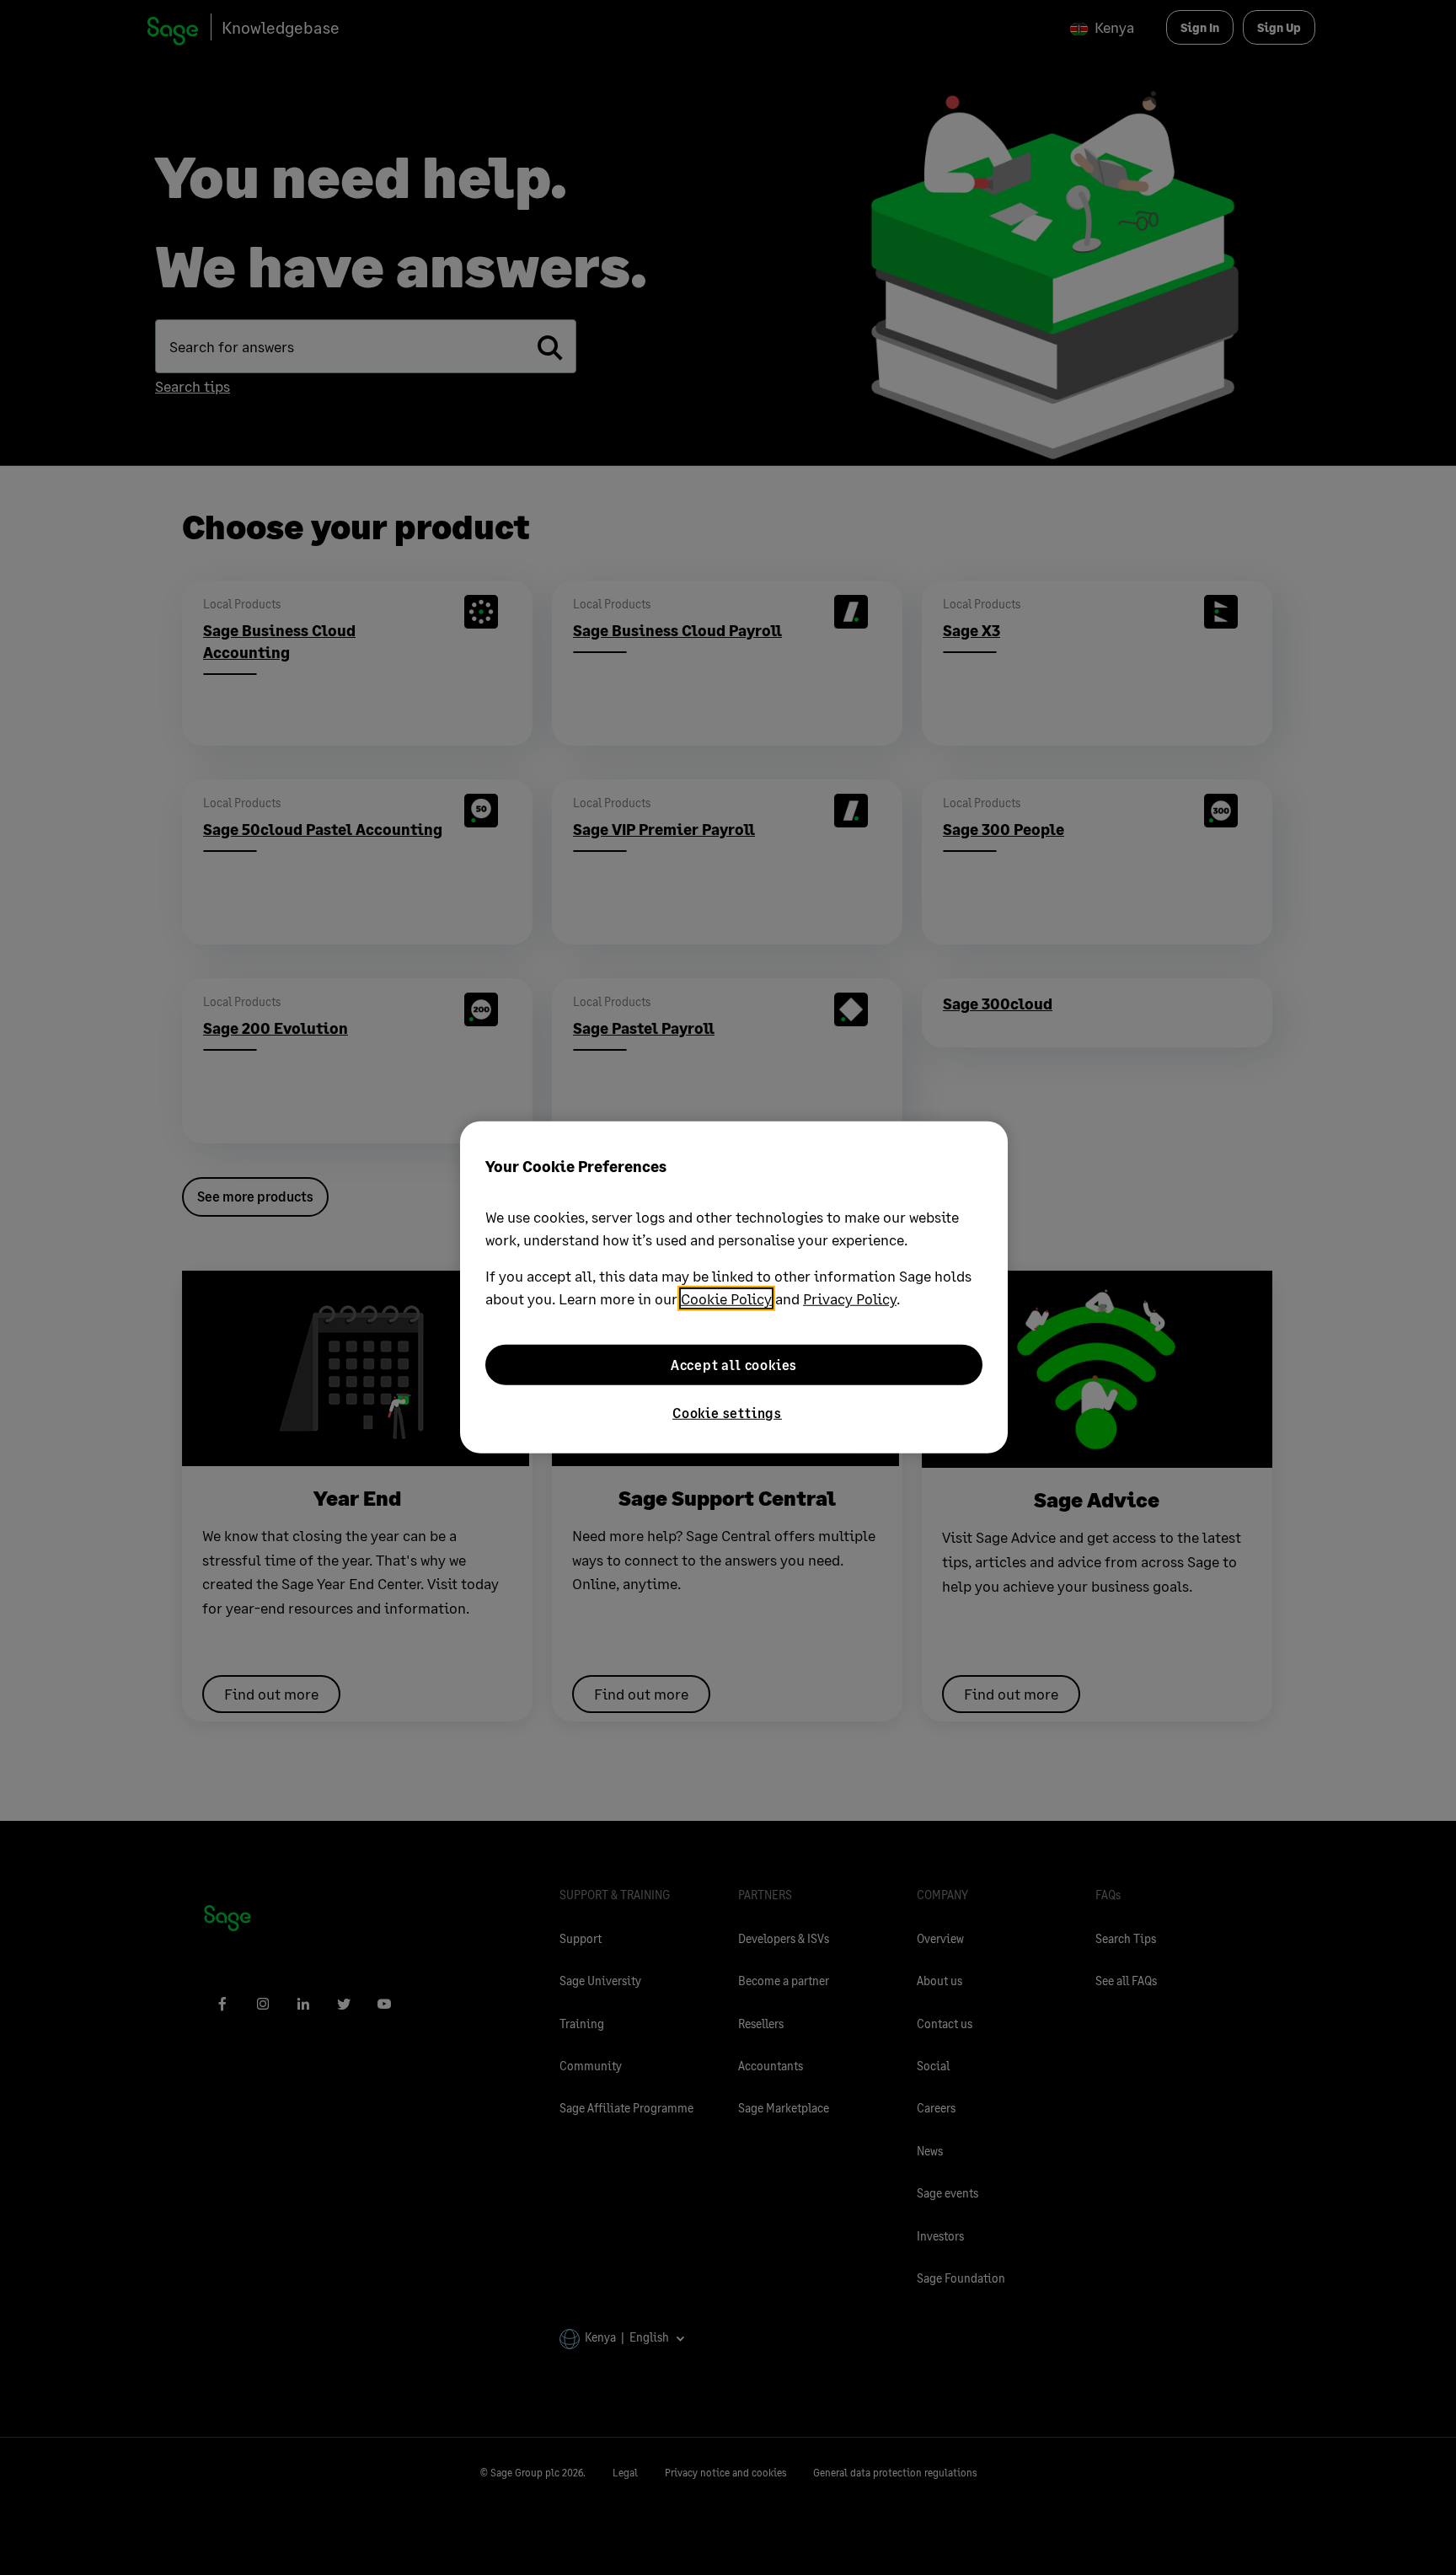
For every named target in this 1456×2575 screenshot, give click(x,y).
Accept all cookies (734, 1365)
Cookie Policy (726, 1298)
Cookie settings (727, 1413)
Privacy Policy (850, 1298)
